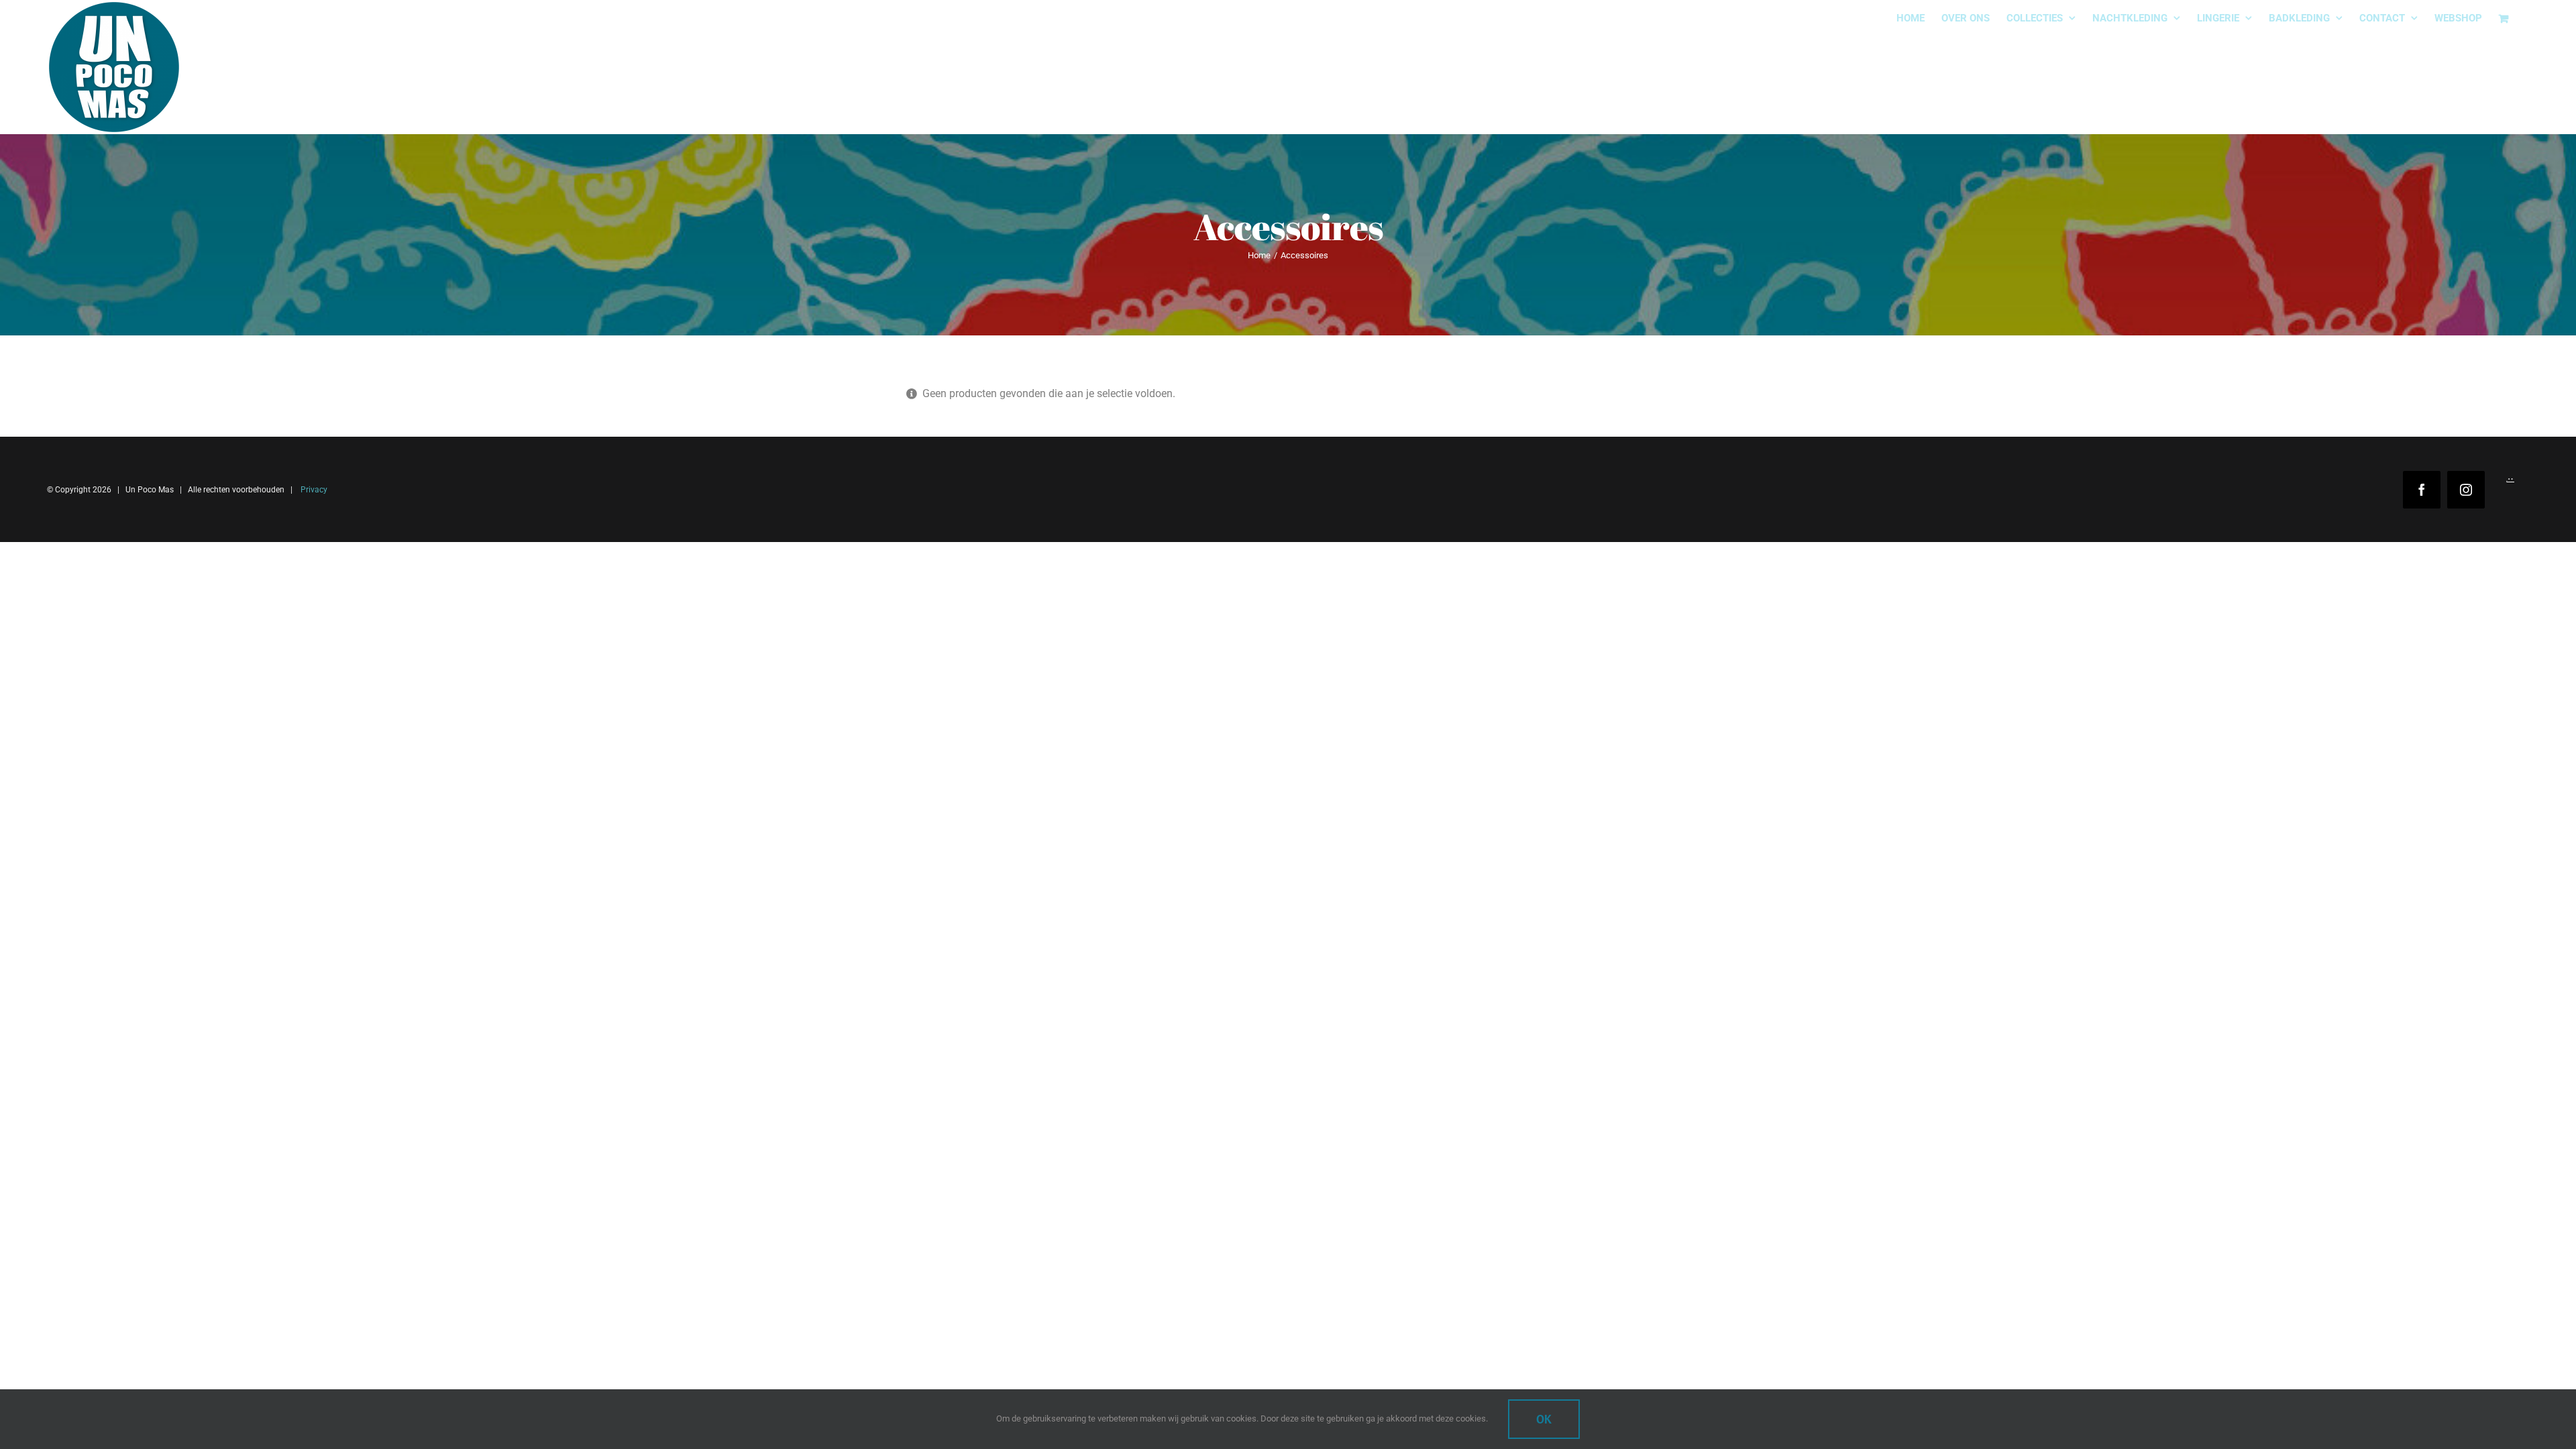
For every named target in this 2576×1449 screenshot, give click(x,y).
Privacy (313, 490)
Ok (1544, 1419)
